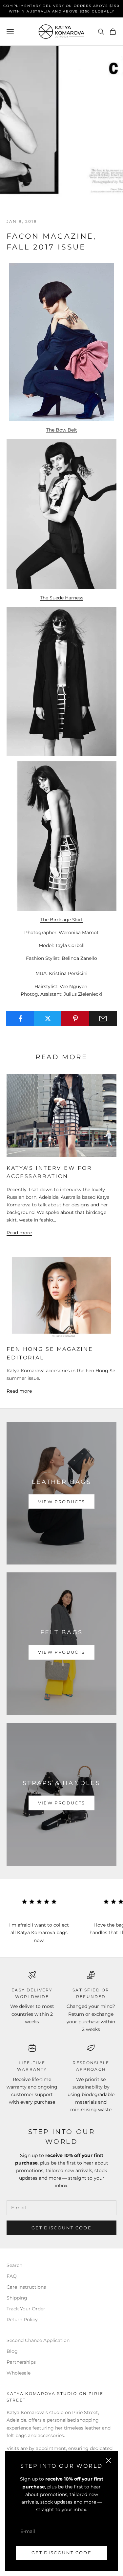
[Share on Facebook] (20, 1018)
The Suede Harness (62, 598)
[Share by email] (103, 1018)
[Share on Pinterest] (75, 1018)
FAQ (12, 2276)
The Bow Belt (62, 430)
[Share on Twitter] (48, 1018)
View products (61, 1502)
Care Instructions (26, 2287)
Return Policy (22, 2320)
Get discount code (61, 2228)
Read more (19, 1233)
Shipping (17, 2298)
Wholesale (19, 2373)
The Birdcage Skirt (62, 920)
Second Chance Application (38, 2340)
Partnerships (21, 2362)
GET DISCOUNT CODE (61, 2553)
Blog (12, 2351)
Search (14, 2265)
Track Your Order (26, 2309)
